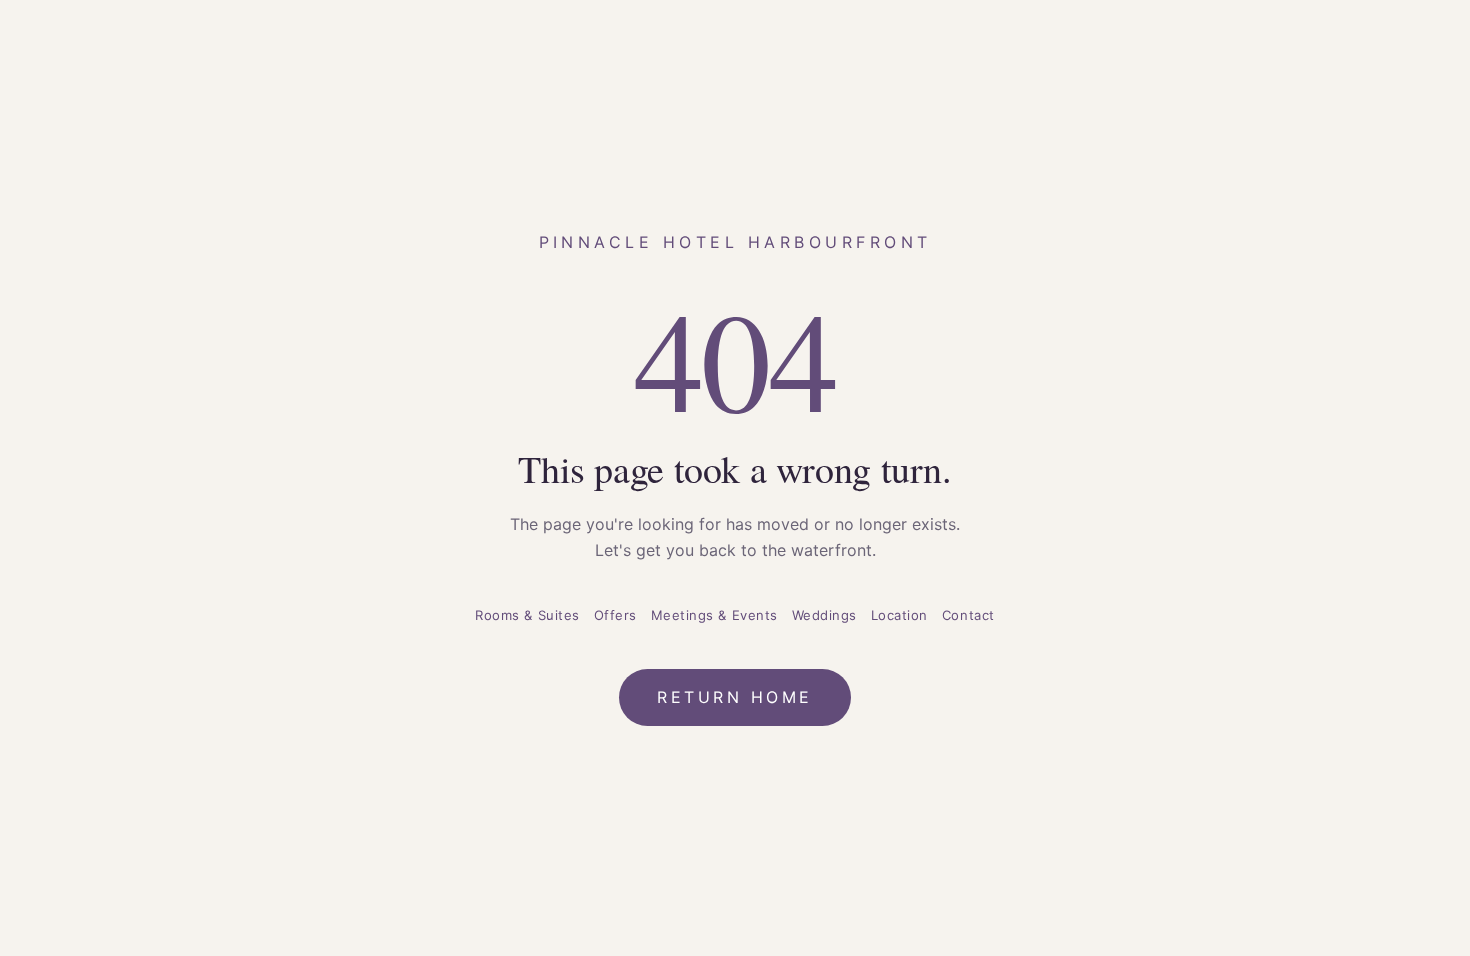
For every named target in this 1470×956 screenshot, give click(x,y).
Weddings (824, 615)
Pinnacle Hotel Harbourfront (735, 242)
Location (899, 615)
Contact (968, 615)
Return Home (735, 697)
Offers (615, 615)
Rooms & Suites (527, 615)
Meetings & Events (714, 615)
